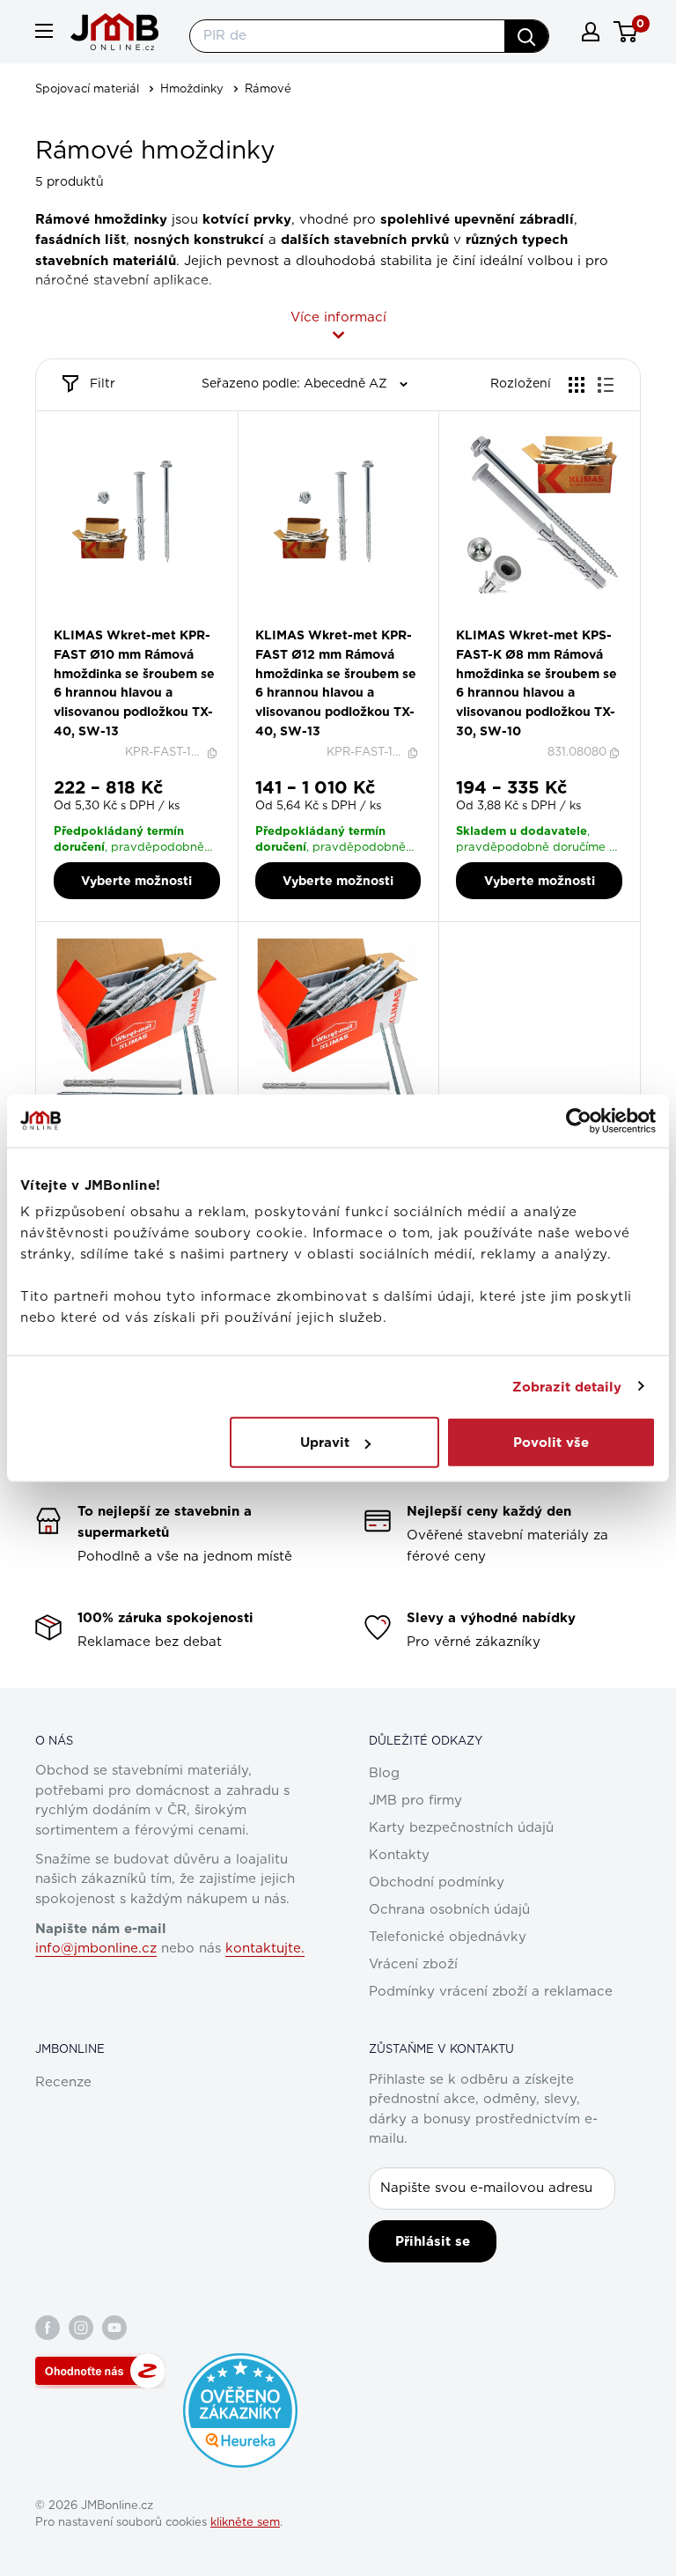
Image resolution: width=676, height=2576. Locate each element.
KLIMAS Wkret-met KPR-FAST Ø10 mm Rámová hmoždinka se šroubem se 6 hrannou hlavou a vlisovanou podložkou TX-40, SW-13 (134, 683)
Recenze (63, 2082)
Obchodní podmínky (437, 1882)
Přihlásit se (433, 2241)
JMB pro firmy (415, 1801)
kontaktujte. (265, 1949)
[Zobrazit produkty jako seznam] (606, 385)
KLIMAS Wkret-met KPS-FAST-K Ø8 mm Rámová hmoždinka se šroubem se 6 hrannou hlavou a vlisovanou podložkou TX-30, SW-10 (536, 683)
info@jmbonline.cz (96, 1949)
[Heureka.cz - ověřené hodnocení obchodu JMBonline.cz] (240, 2362)
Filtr (103, 384)
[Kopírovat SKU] (214, 753)
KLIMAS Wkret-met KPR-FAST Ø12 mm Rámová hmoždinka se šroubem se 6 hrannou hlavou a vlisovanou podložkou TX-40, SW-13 (336, 683)
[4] (147, 621)
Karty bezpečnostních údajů (461, 1828)
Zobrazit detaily (567, 1386)
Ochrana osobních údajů (449, 1910)
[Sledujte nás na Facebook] (48, 2328)
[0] (626, 32)
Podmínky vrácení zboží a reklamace (491, 1992)
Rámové (268, 89)
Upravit (325, 1443)
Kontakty (399, 1855)
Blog (384, 1773)
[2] (126, 621)
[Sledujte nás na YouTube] (114, 2328)
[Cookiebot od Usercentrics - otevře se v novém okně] (579, 1120)
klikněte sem (245, 2523)
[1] (116, 621)
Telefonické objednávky (448, 1937)
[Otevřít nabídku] (44, 31)
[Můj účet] (591, 32)
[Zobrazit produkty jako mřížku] (577, 385)
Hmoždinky (192, 89)
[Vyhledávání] (526, 36)
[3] (137, 621)
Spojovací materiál (87, 89)
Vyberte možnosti (136, 881)
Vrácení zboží (413, 1964)
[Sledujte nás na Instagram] (81, 2328)
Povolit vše (551, 1443)
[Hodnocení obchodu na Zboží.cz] (100, 2371)
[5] (158, 621)
